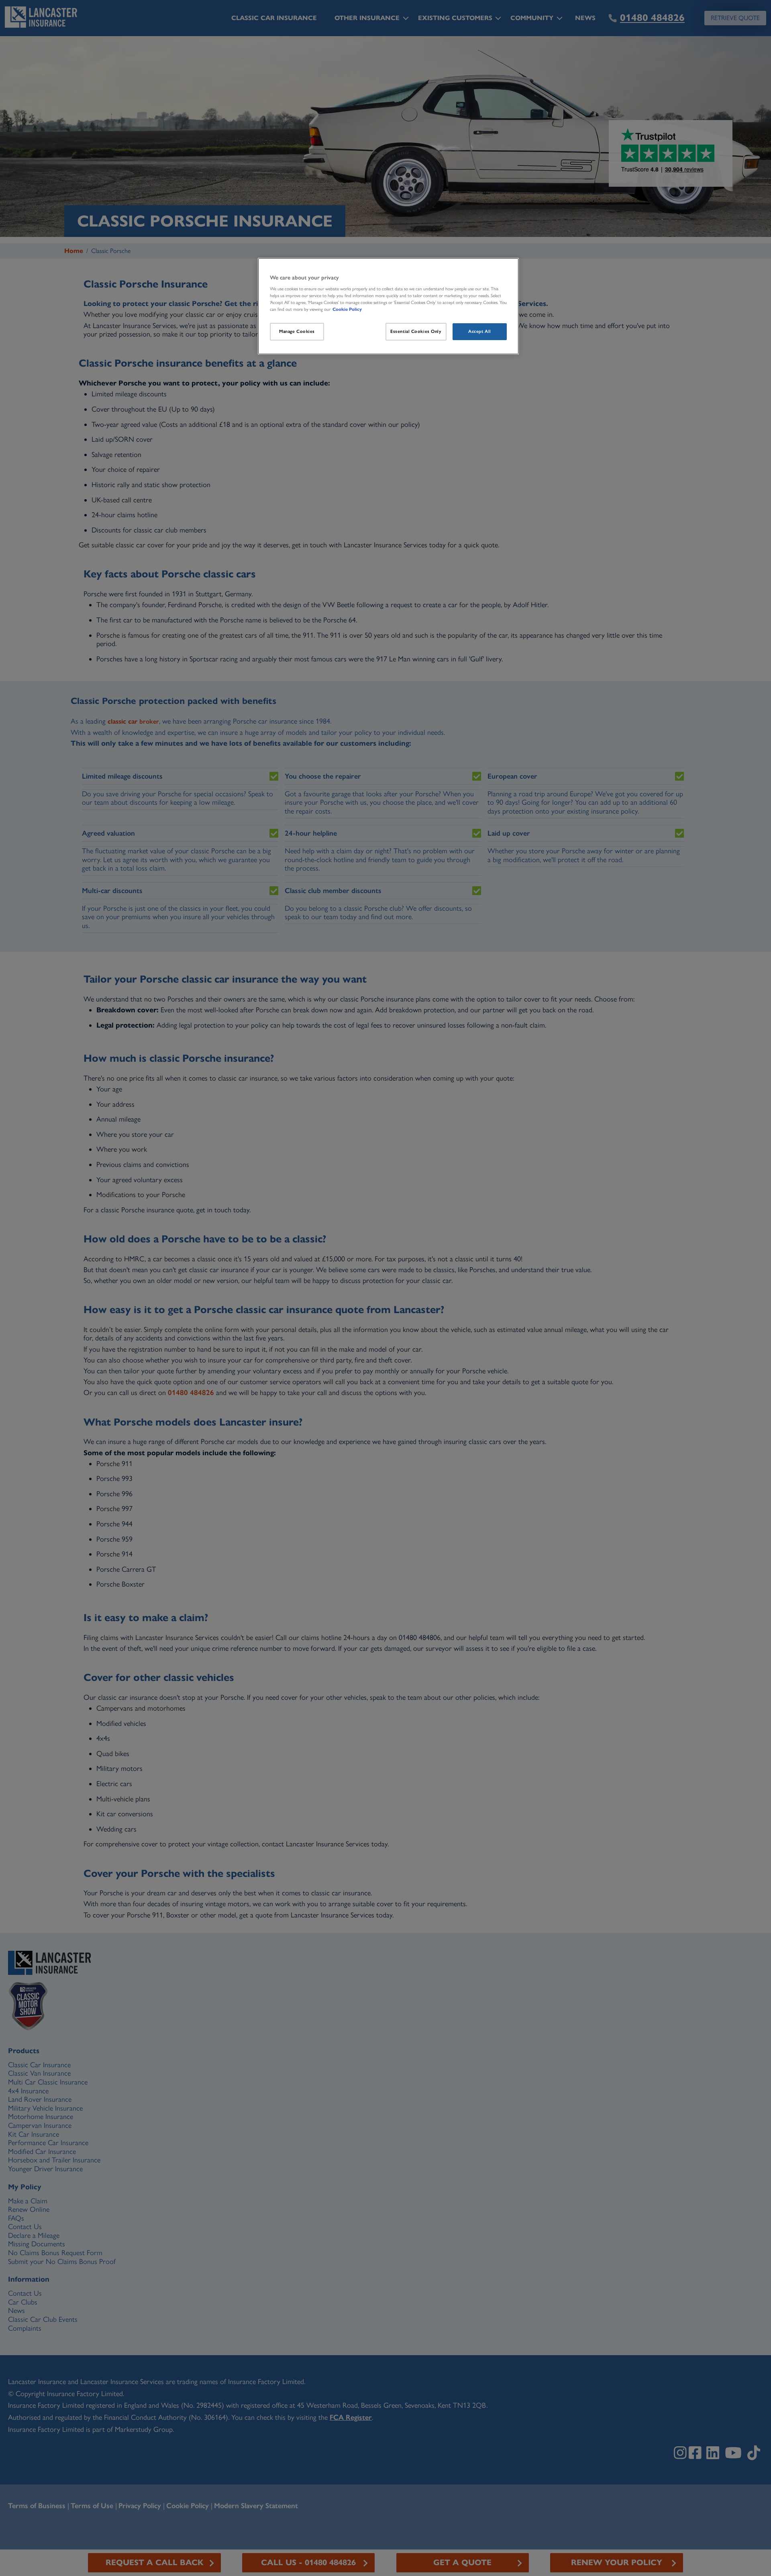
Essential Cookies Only (416, 331)
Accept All (480, 331)
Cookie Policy (347, 309)
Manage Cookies (297, 331)
